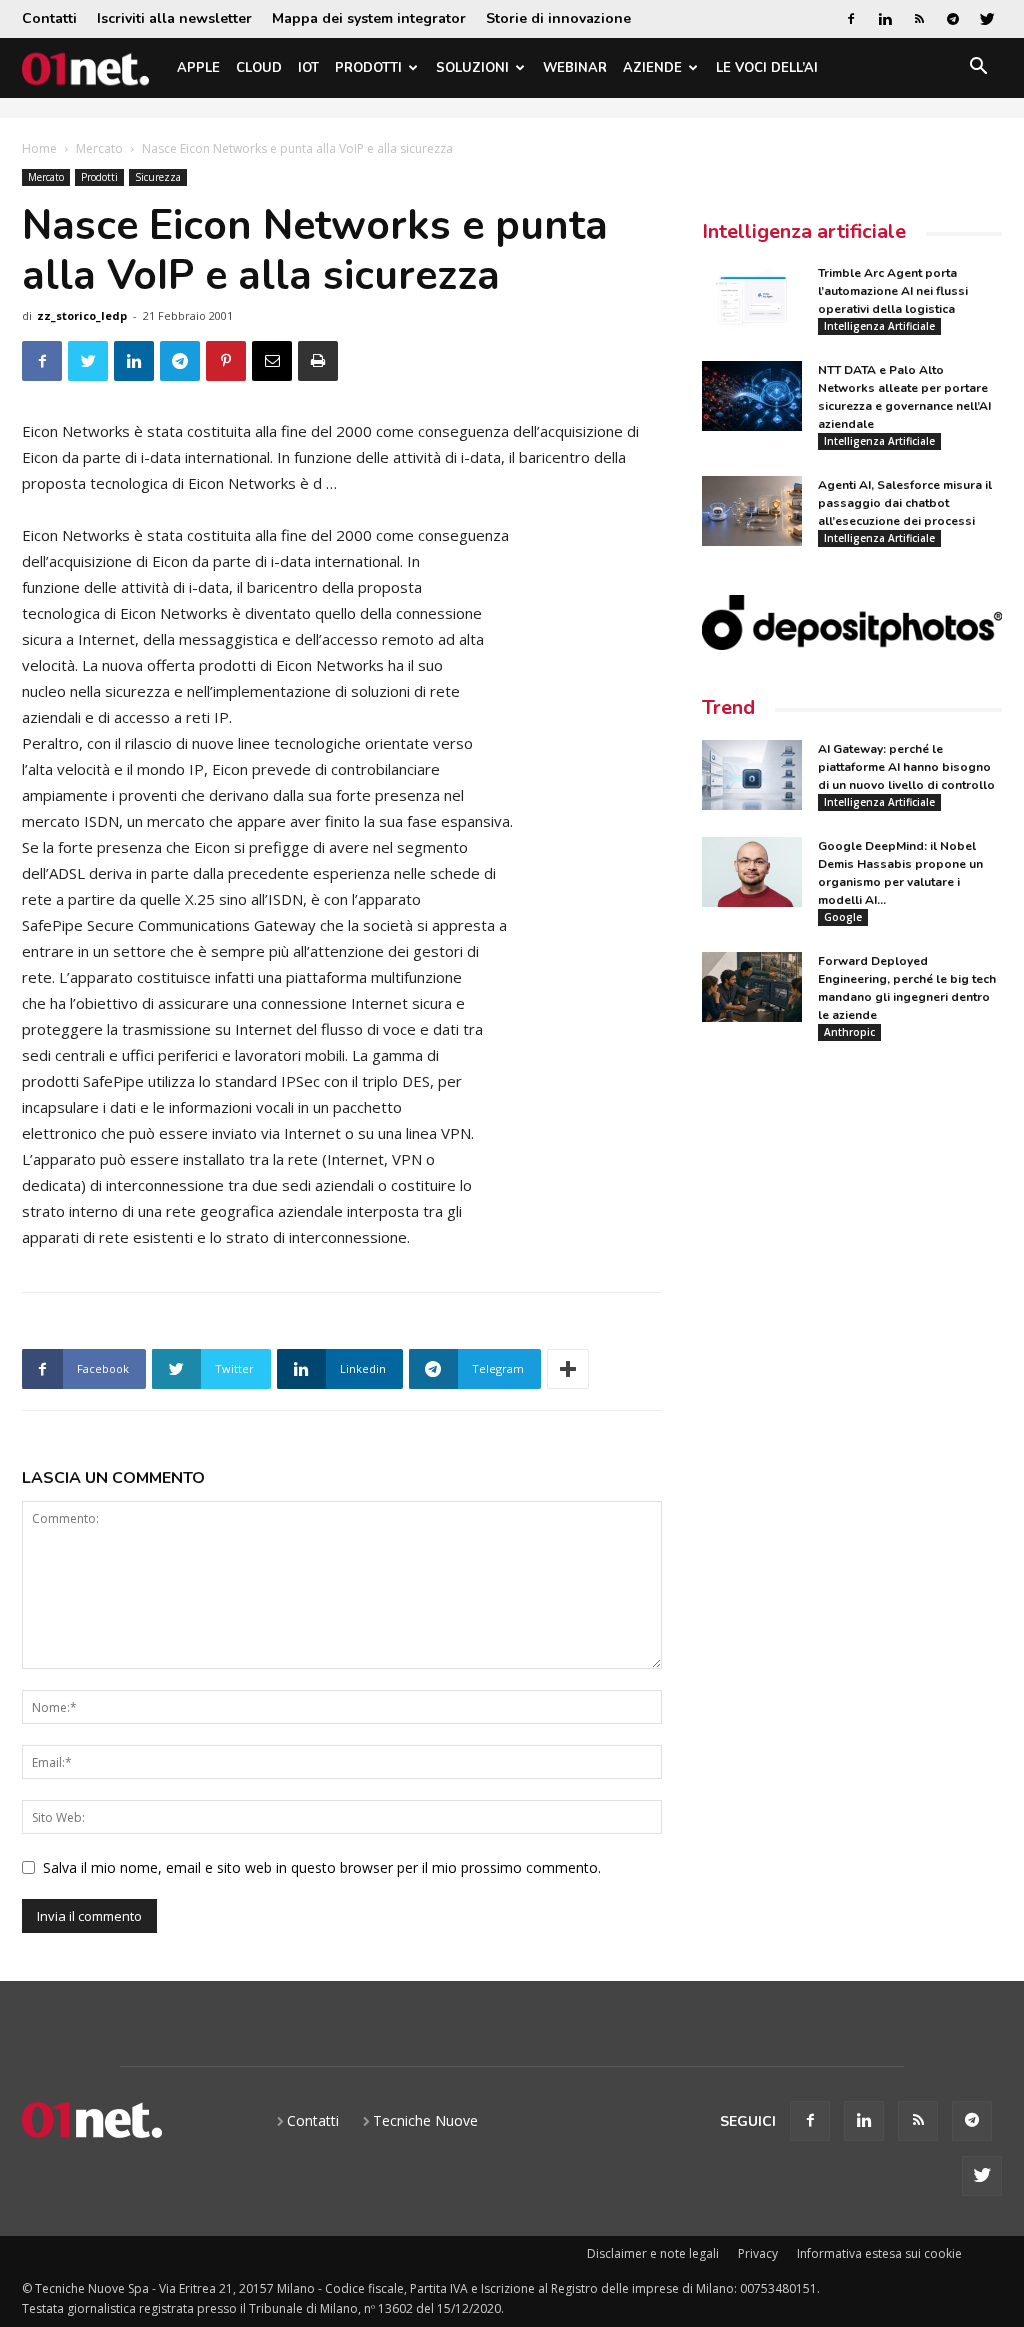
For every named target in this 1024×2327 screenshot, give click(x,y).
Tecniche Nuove (425, 2120)
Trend (728, 707)
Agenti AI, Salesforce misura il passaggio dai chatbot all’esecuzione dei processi (905, 503)
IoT (308, 68)
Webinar (575, 68)
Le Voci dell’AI (767, 68)
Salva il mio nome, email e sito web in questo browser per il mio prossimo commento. (322, 1867)
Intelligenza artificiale (804, 231)
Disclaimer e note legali (653, 2253)
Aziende (652, 68)
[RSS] (919, 19)
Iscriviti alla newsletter (174, 18)
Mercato (99, 148)
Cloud (259, 68)
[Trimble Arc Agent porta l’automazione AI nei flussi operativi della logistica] (752, 299)
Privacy (758, 2253)
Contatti (49, 18)
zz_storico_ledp (82, 315)
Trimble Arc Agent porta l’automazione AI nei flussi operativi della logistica (893, 291)
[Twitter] (987, 19)
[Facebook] (851, 19)
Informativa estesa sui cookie (879, 2253)
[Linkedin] (885, 19)
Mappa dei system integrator (369, 18)
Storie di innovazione (558, 18)
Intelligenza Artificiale (879, 326)
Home (39, 148)
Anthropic (849, 1032)
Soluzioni (472, 68)
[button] (978, 69)
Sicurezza (158, 177)
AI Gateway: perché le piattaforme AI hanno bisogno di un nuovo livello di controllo (906, 767)
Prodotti (368, 68)
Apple (198, 68)
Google (843, 917)
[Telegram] (953, 19)
